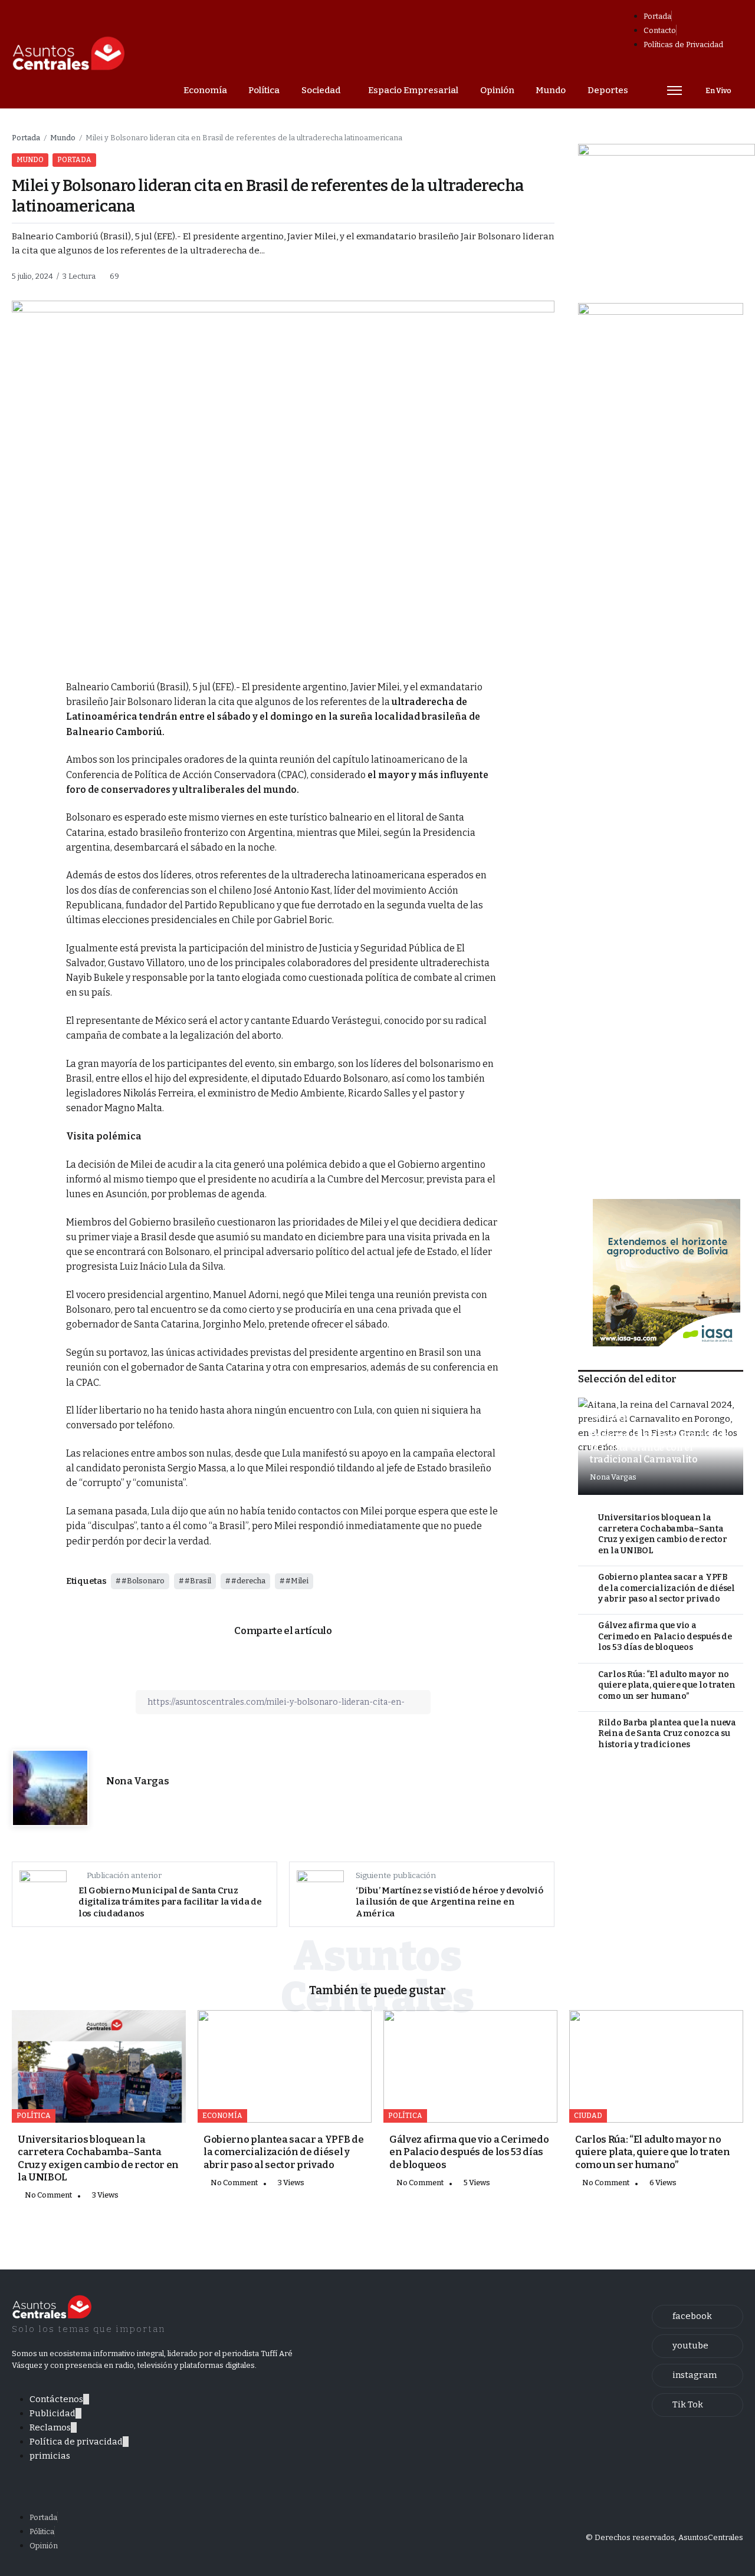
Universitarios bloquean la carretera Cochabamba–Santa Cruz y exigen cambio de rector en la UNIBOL (662, 1534)
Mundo (63, 138)
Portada (26, 138)
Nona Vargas (137, 1781)
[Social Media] (697, 2317)
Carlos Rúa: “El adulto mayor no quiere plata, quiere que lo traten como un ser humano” (667, 1685)
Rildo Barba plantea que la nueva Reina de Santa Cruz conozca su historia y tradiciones (667, 1734)
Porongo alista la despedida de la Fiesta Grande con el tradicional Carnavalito (659, 1447)
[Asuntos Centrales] (68, 54)
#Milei (297, 1581)
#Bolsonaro (143, 1581)
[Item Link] (99, 2066)
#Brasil (198, 1581)
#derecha (248, 1581)
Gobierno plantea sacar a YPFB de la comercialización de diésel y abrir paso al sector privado (667, 1588)
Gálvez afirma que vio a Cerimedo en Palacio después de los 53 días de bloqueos (665, 1636)
